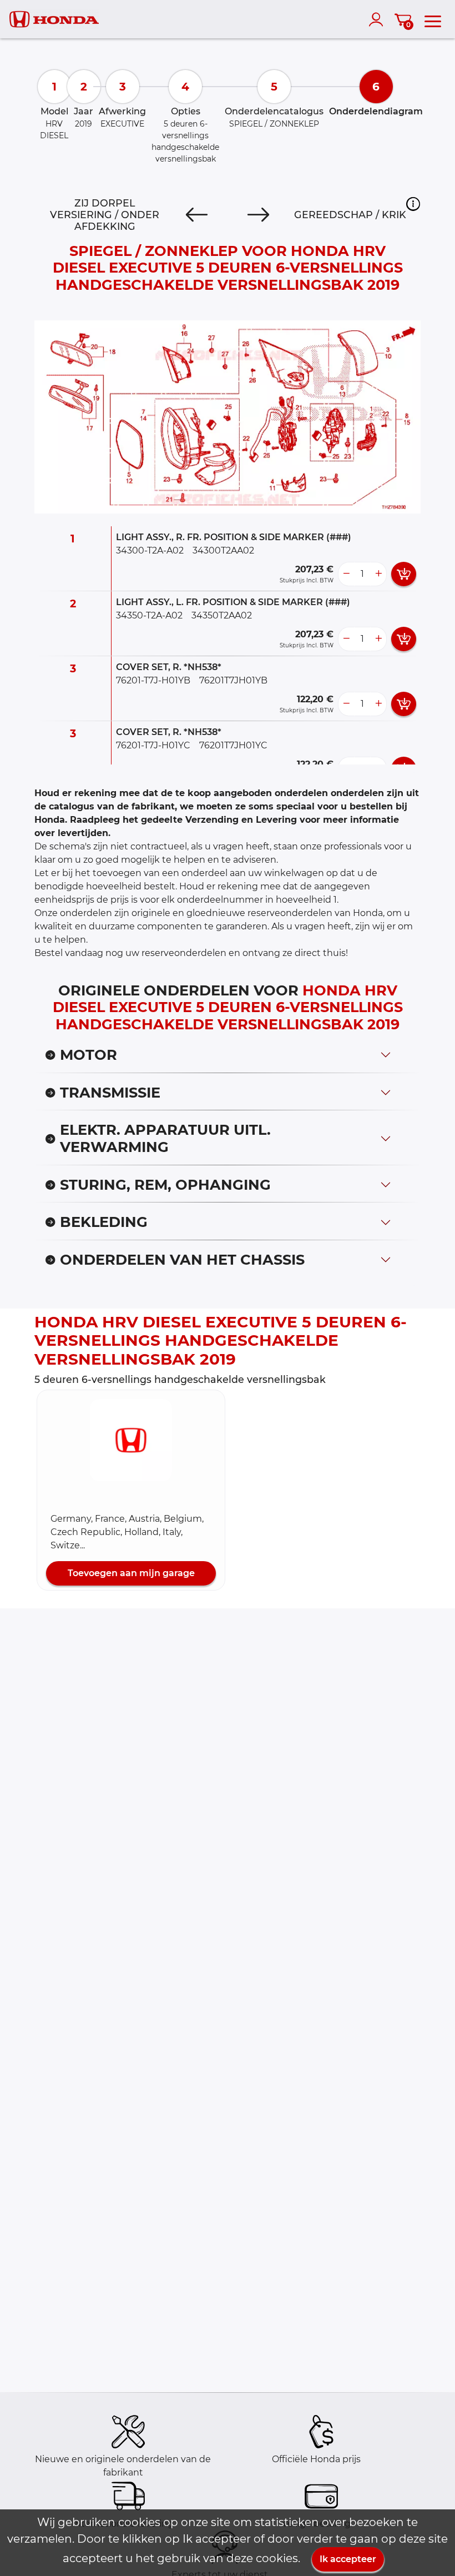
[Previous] (197, 215)
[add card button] (404, 574)
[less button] (346, 574)
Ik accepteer (348, 2559)
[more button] (378, 574)
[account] (378, 19)
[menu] (433, 19)
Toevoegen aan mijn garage (131, 1573)
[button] (413, 204)
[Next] (258, 215)
